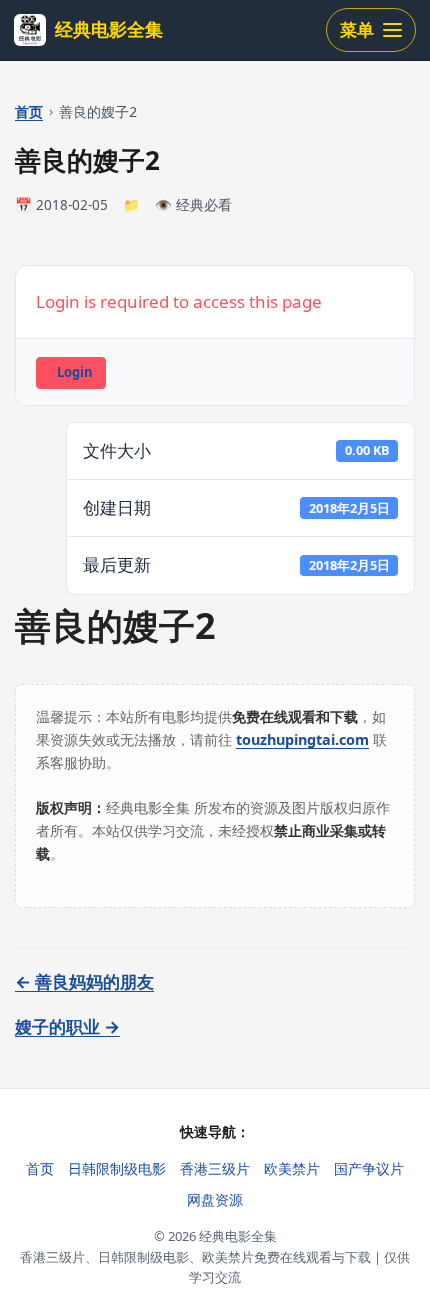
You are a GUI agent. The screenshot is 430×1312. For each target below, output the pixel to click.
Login (75, 372)
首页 (29, 111)
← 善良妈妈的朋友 (84, 981)
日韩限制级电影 (117, 1168)
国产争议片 (369, 1168)
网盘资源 (215, 1199)
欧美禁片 (292, 1168)
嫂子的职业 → (67, 1026)
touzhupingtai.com (302, 739)
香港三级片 (215, 1168)
